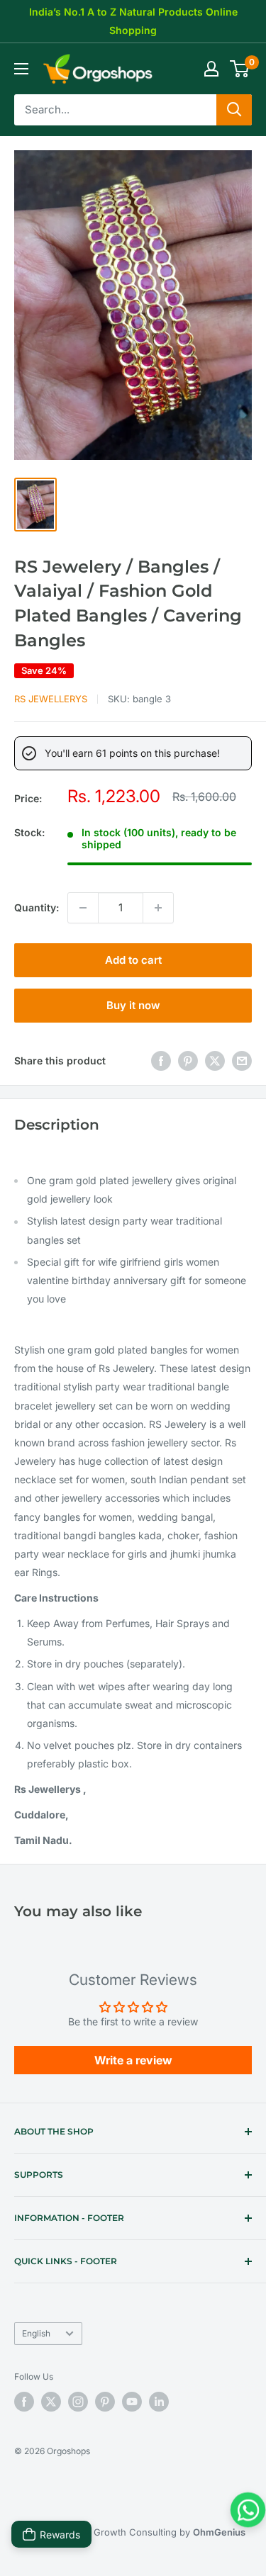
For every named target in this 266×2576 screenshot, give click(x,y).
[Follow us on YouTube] (132, 2402)
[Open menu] (21, 69)
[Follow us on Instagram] (78, 2402)
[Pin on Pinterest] (188, 1061)
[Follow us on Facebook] (24, 2402)
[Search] (234, 110)
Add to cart (133, 960)
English (36, 2333)
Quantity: (37, 907)
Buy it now (133, 1005)
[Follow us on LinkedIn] (159, 2402)
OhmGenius (219, 2532)
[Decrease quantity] (83, 908)
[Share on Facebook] (161, 1061)
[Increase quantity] (158, 908)
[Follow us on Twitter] (51, 2402)
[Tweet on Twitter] (215, 1061)
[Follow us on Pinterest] (105, 2402)
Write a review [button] (133, 2060)
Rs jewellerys (51, 699)
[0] (240, 69)
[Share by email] (242, 1061)
